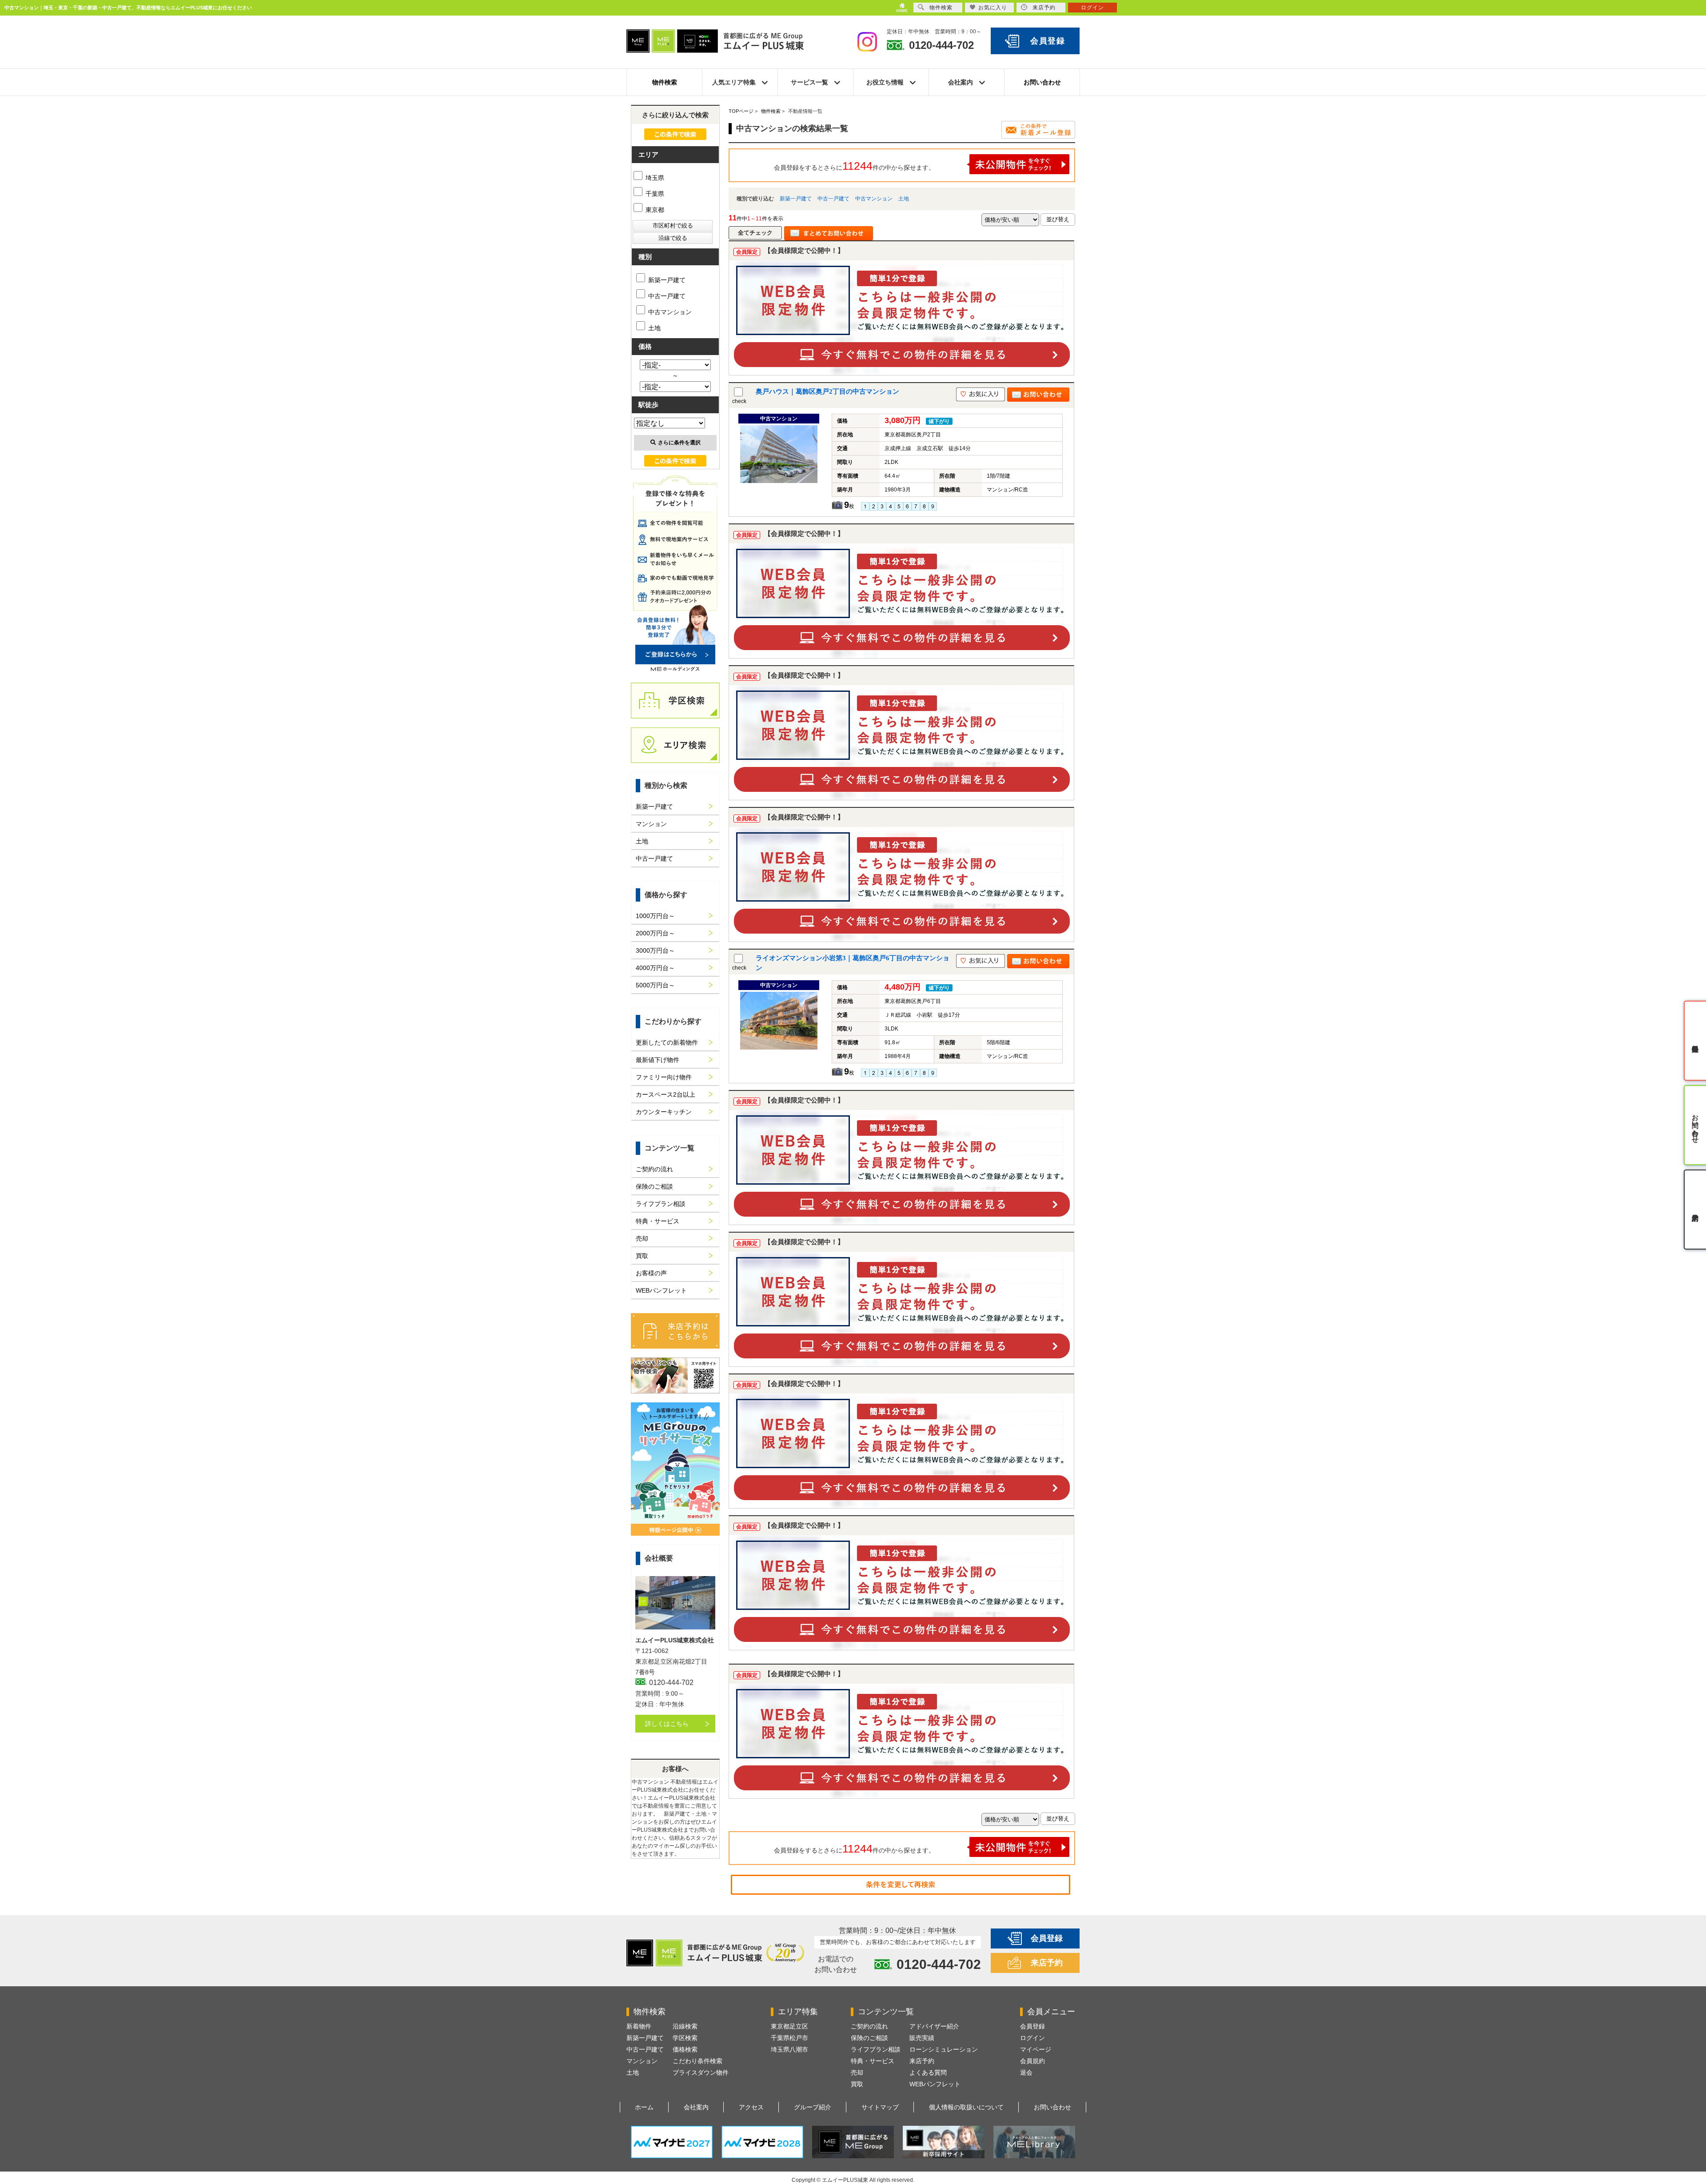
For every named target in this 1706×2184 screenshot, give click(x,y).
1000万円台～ (655, 916)
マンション (651, 824)
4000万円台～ (655, 968)
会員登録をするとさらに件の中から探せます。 (854, 166)
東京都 (654, 210)
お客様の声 (651, 1273)
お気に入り (993, 8)
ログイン (1032, 2038)
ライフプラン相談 (661, 1204)
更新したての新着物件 (667, 1042)
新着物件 (639, 2026)
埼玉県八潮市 (789, 2049)
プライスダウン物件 (701, 2072)
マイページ (1036, 2049)
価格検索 (685, 2049)
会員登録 (1048, 41)
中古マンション (874, 199)
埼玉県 (654, 178)
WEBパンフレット (661, 1290)
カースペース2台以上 (666, 1094)
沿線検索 (685, 2026)
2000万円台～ (655, 933)
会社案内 (696, 2107)
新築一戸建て (796, 199)
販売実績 (922, 2038)
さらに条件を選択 (679, 443)
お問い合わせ (1042, 82)
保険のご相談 (654, 1186)
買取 (642, 1256)
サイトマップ (880, 2107)
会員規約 (1032, 2061)
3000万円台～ (655, 950)
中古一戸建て (833, 199)
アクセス (751, 2107)
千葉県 (654, 194)
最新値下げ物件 (658, 1060)
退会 (1026, 2072)
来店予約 (1047, 1963)
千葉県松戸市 (789, 2038)
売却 (642, 1238)
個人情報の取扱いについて (966, 2107)
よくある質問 (928, 2072)
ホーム (644, 2107)
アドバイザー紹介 (934, 2026)
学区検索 (685, 2038)
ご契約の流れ (654, 1169)
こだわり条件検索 (698, 2061)
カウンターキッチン (664, 1112)
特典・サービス (658, 1221)
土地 (904, 199)
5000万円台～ (655, 985)
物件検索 (665, 82)
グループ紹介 (813, 2107)
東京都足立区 (789, 2026)
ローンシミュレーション (944, 2049)
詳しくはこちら (667, 1724)
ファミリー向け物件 (664, 1077)
